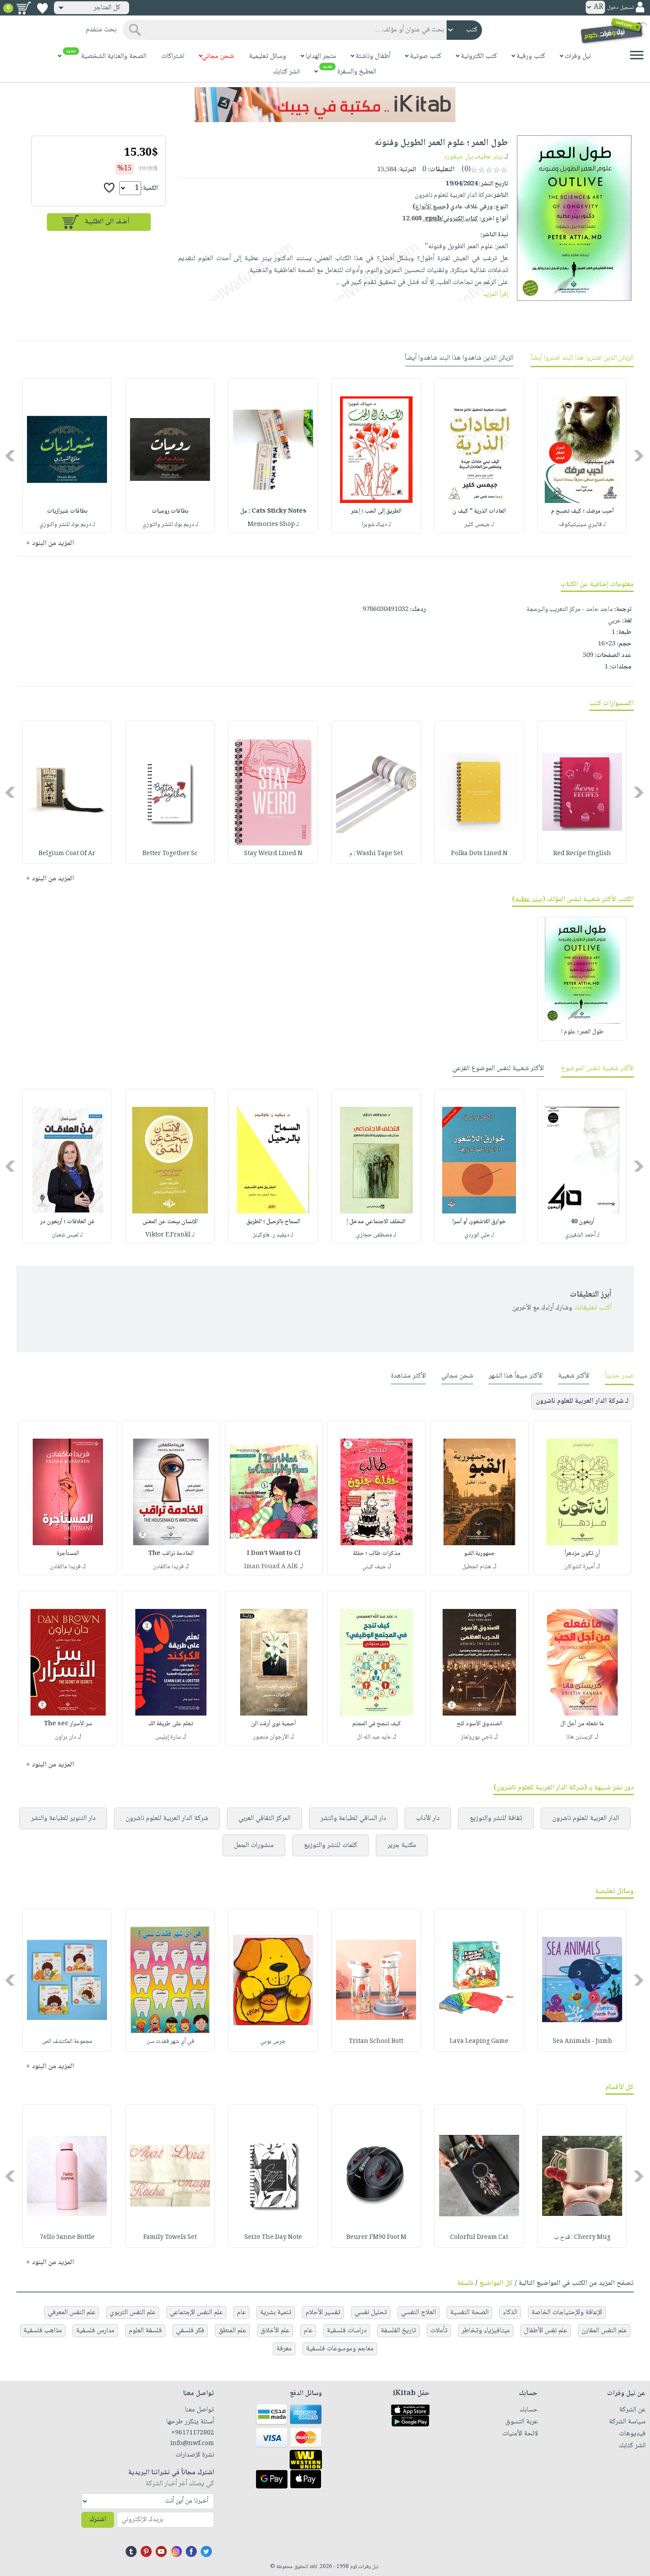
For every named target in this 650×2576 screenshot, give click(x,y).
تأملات (439, 2331)
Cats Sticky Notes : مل (273, 511)
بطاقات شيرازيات (67, 511)
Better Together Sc (170, 854)
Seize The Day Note (273, 2238)
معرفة (284, 2349)
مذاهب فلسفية (43, 2331)
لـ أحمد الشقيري (582, 1235)
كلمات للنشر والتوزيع (331, 1845)
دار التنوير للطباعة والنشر (63, 1818)
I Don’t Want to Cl (274, 1554)
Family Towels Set (170, 2238)
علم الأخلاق (275, 2331)
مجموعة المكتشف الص (67, 2042)
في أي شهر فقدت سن (170, 2042)
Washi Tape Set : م (376, 854)
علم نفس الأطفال (546, 2331)
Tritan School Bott (376, 2042)
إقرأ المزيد (495, 294)
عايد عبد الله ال (374, 1737)
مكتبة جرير (402, 1845)
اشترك (98, 2520)
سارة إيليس (168, 1737)
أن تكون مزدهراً (582, 1554)
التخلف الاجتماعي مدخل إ (376, 1222)
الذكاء (510, 2313)
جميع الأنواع (431, 207)
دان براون (65, 1737)
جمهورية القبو (479, 1554)
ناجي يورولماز (477, 1737)
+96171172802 (192, 2433)
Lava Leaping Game (479, 2042)
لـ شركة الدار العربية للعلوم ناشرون (582, 1401)
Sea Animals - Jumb (582, 2042)
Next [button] (11, 455)
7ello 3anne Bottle (67, 2238)
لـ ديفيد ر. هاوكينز (273, 1235)
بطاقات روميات (170, 511)
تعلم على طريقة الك (171, 1724)
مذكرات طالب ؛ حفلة (377, 1554)
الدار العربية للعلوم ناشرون (586, 1818)
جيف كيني (374, 1567)
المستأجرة (68, 1554)
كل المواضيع (496, 2283)
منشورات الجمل (254, 1845)
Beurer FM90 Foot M (376, 2238)
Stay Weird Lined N (273, 854)
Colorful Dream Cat (479, 2238)
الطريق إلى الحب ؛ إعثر (376, 511)
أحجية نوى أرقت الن (273, 1724)
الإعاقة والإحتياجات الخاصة (567, 2313)
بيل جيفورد (459, 157)
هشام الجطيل (477, 1567)
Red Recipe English (582, 854)
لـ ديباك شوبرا (376, 525)
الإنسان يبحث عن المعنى (170, 1222)
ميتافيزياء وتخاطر (486, 2331)
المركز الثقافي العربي (264, 1818)
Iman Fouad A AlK (271, 1567)
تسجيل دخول (620, 8)
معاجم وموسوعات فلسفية (340, 2349)
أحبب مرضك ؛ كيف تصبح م (582, 511)
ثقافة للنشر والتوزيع (496, 1818)
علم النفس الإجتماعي (196, 2313)
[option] (582, 456)
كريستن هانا (580, 1737)
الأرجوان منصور (271, 1737)
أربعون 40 (582, 1222)
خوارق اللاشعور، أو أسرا (479, 1222)
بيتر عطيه (490, 157)
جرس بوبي (273, 2042)
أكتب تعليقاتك (593, 1308)
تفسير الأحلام (323, 2313)
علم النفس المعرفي (72, 2313)
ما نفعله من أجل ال (582, 1724)
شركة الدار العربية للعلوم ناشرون (167, 1818)
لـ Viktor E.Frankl (170, 1235)
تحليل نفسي (371, 2313)
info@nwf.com (192, 2444)
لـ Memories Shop (273, 525)
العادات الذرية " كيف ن (479, 511)
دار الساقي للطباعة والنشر (353, 1818)
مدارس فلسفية (95, 2331)
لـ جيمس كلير (479, 525)
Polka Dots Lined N (479, 854)
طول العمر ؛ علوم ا (582, 1032)
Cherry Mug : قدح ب (582, 2238)
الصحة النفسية (469, 2313)
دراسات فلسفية (347, 2331)
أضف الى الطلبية (107, 222)
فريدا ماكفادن (168, 1567)
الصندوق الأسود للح (480, 1724)
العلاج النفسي (419, 2313)
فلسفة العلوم (145, 2331)
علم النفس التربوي (133, 2313)
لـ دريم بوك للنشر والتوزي (170, 525)
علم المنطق (232, 2331)
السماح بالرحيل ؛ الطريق (273, 1222)
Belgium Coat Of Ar (67, 854)
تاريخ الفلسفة (398, 2331)
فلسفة (465, 2283)
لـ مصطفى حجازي (376, 1235)
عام (241, 2313)
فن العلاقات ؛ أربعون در (67, 1222)
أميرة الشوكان (579, 1567)
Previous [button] (639, 455)
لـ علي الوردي (479, 1235)
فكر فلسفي (190, 2331)
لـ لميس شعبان (67, 1235)
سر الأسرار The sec (68, 1724)
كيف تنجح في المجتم (377, 1724)
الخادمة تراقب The (171, 1554)
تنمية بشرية (276, 2313)
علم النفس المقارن (604, 2331)
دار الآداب (428, 1818)
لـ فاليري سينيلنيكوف (582, 525)
